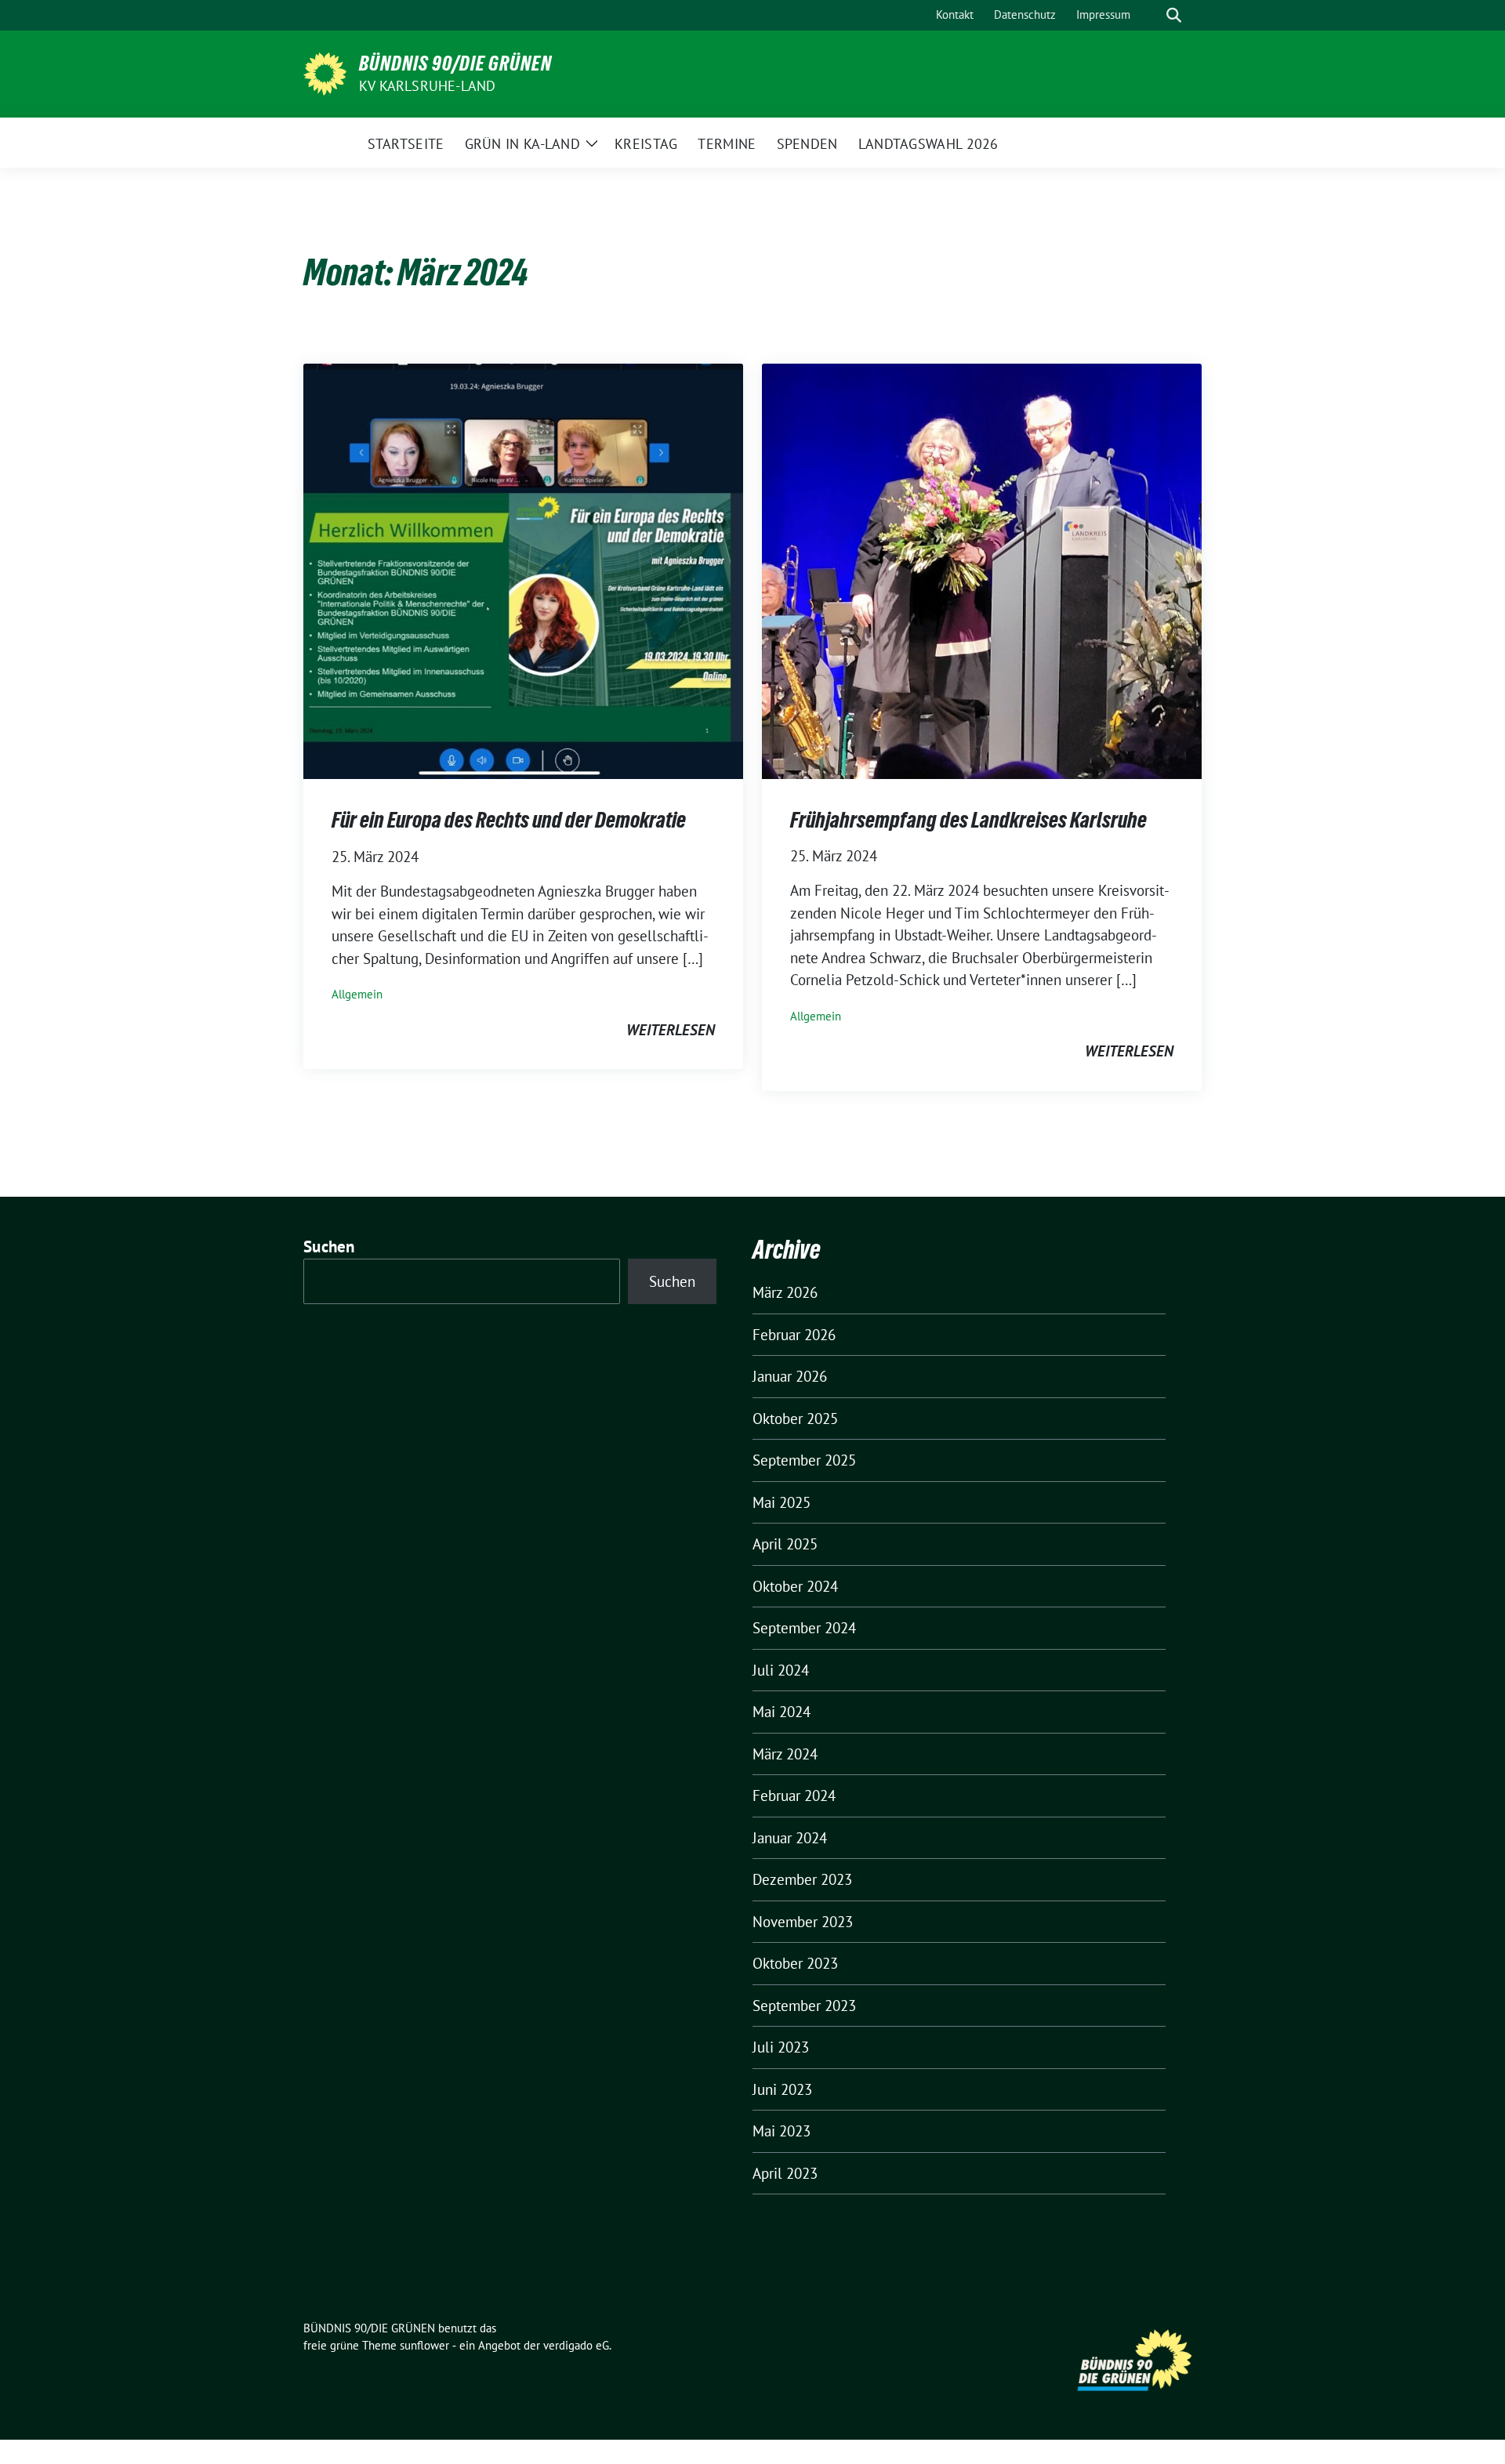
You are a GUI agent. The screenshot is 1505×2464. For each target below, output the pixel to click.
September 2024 (804, 1628)
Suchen (329, 1246)
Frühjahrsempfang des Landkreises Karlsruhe (968, 820)
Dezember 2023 (802, 1879)
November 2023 (803, 1922)
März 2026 (785, 1292)
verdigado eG (576, 2345)
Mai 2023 (782, 2131)
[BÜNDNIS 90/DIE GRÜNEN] (325, 72)
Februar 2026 (794, 1335)
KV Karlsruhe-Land (427, 86)
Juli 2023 (781, 2047)
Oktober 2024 (795, 1586)
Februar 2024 (794, 1795)
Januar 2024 (790, 1838)
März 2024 (785, 1754)
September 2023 (804, 2006)
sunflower (424, 2345)
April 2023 (785, 2173)
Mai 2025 (782, 1502)
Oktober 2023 (795, 1963)
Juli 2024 (781, 1670)
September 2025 (804, 1460)
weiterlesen (671, 1030)
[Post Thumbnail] (523, 570)
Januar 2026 (790, 1376)
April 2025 (785, 1544)
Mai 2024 (782, 1712)
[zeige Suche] (1174, 15)
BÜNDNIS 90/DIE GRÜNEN (455, 63)
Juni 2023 (782, 2089)
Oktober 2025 (795, 1419)
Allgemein (357, 994)
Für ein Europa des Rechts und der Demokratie (509, 820)
